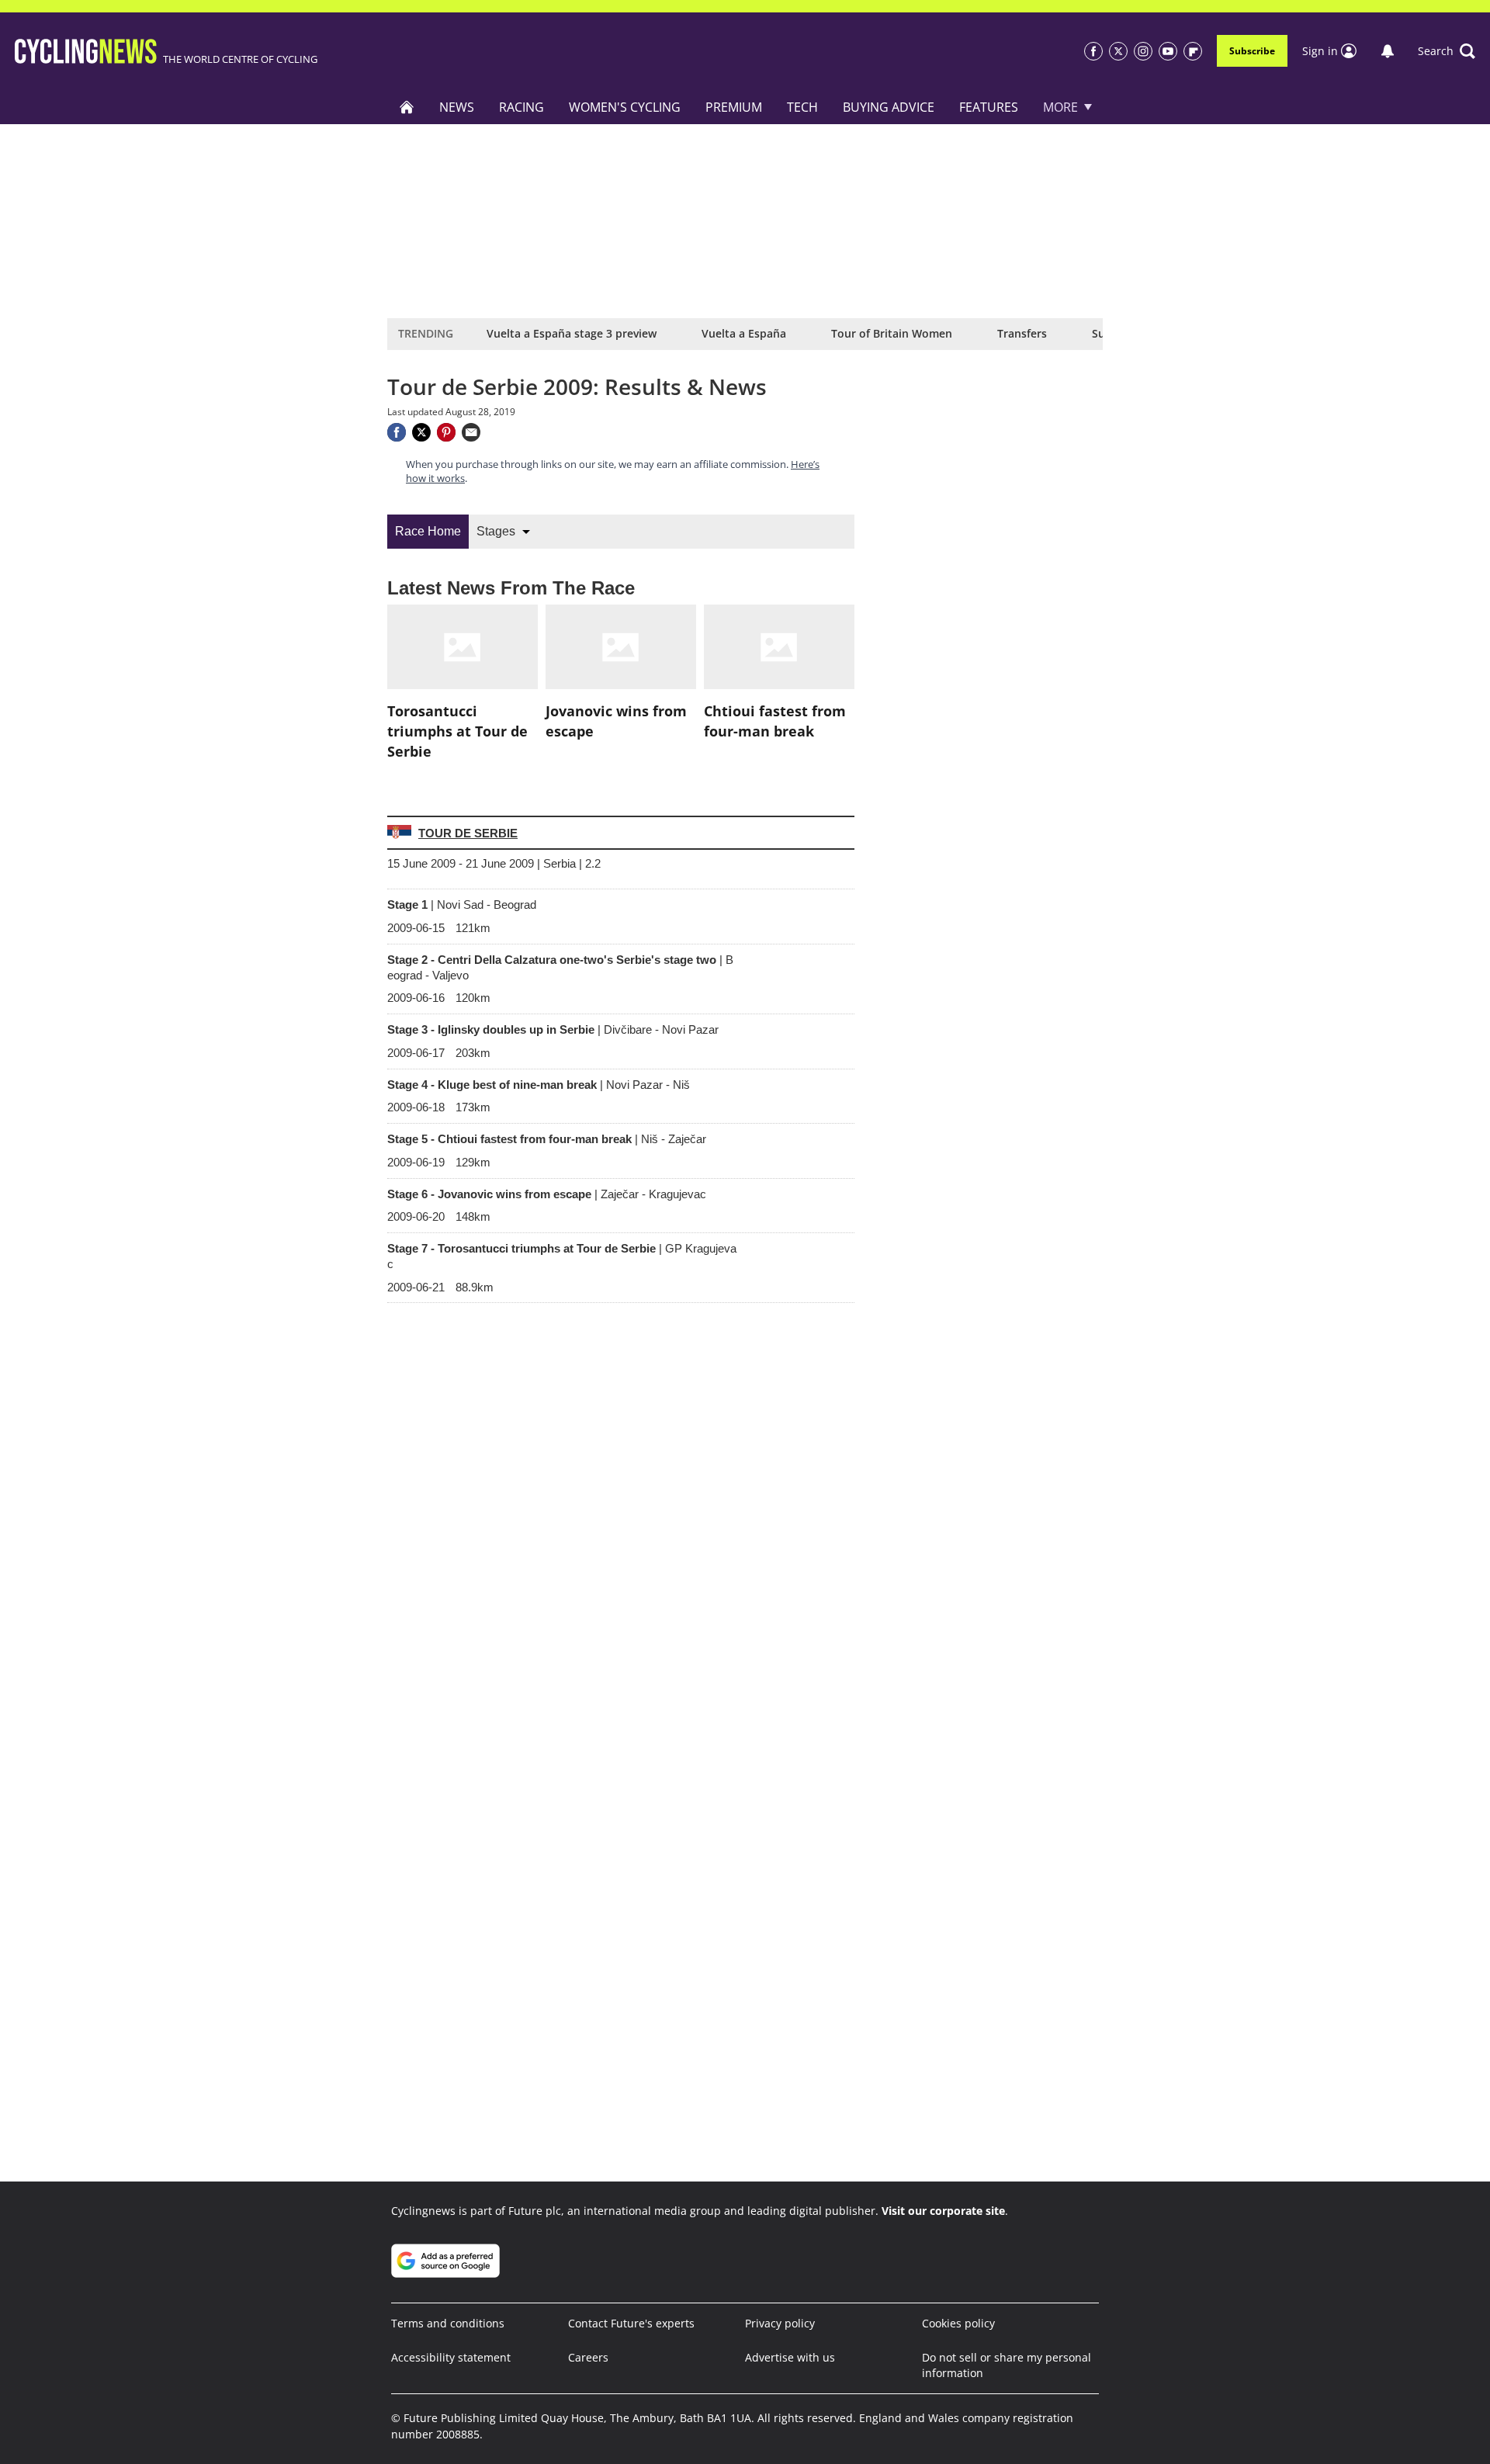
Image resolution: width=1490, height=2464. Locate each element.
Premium (734, 107)
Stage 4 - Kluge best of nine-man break (539, 1085)
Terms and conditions (448, 2323)
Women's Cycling (625, 107)
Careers (588, 2357)
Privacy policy (780, 2323)
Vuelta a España (744, 333)
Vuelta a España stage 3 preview (572, 333)
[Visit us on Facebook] (1093, 51)
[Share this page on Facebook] (397, 432)
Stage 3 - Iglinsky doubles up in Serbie (553, 1029)
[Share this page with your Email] (471, 432)
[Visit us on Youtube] (1168, 51)
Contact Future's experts (631, 2323)
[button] (1447, 51)
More (1060, 107)
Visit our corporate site (943, 2211)
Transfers (1022, 333)
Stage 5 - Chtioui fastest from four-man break (547, 1139)
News (457, 107)
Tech (802, 107)
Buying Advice (889, 107)
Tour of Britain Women (892, 333)
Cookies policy (958, 2323)
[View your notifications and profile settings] (1388, 51)
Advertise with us (790, 2357)
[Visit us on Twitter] (1118, 51)
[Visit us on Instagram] (1143, 51)
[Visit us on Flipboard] (1193, 51)
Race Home (428, 531)
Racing (521, 107)
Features (989, 107)
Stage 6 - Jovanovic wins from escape (547, 1194)
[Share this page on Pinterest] (446, 432)
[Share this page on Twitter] (421, 432)
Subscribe (1252, 51)
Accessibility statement (451, 2357)
